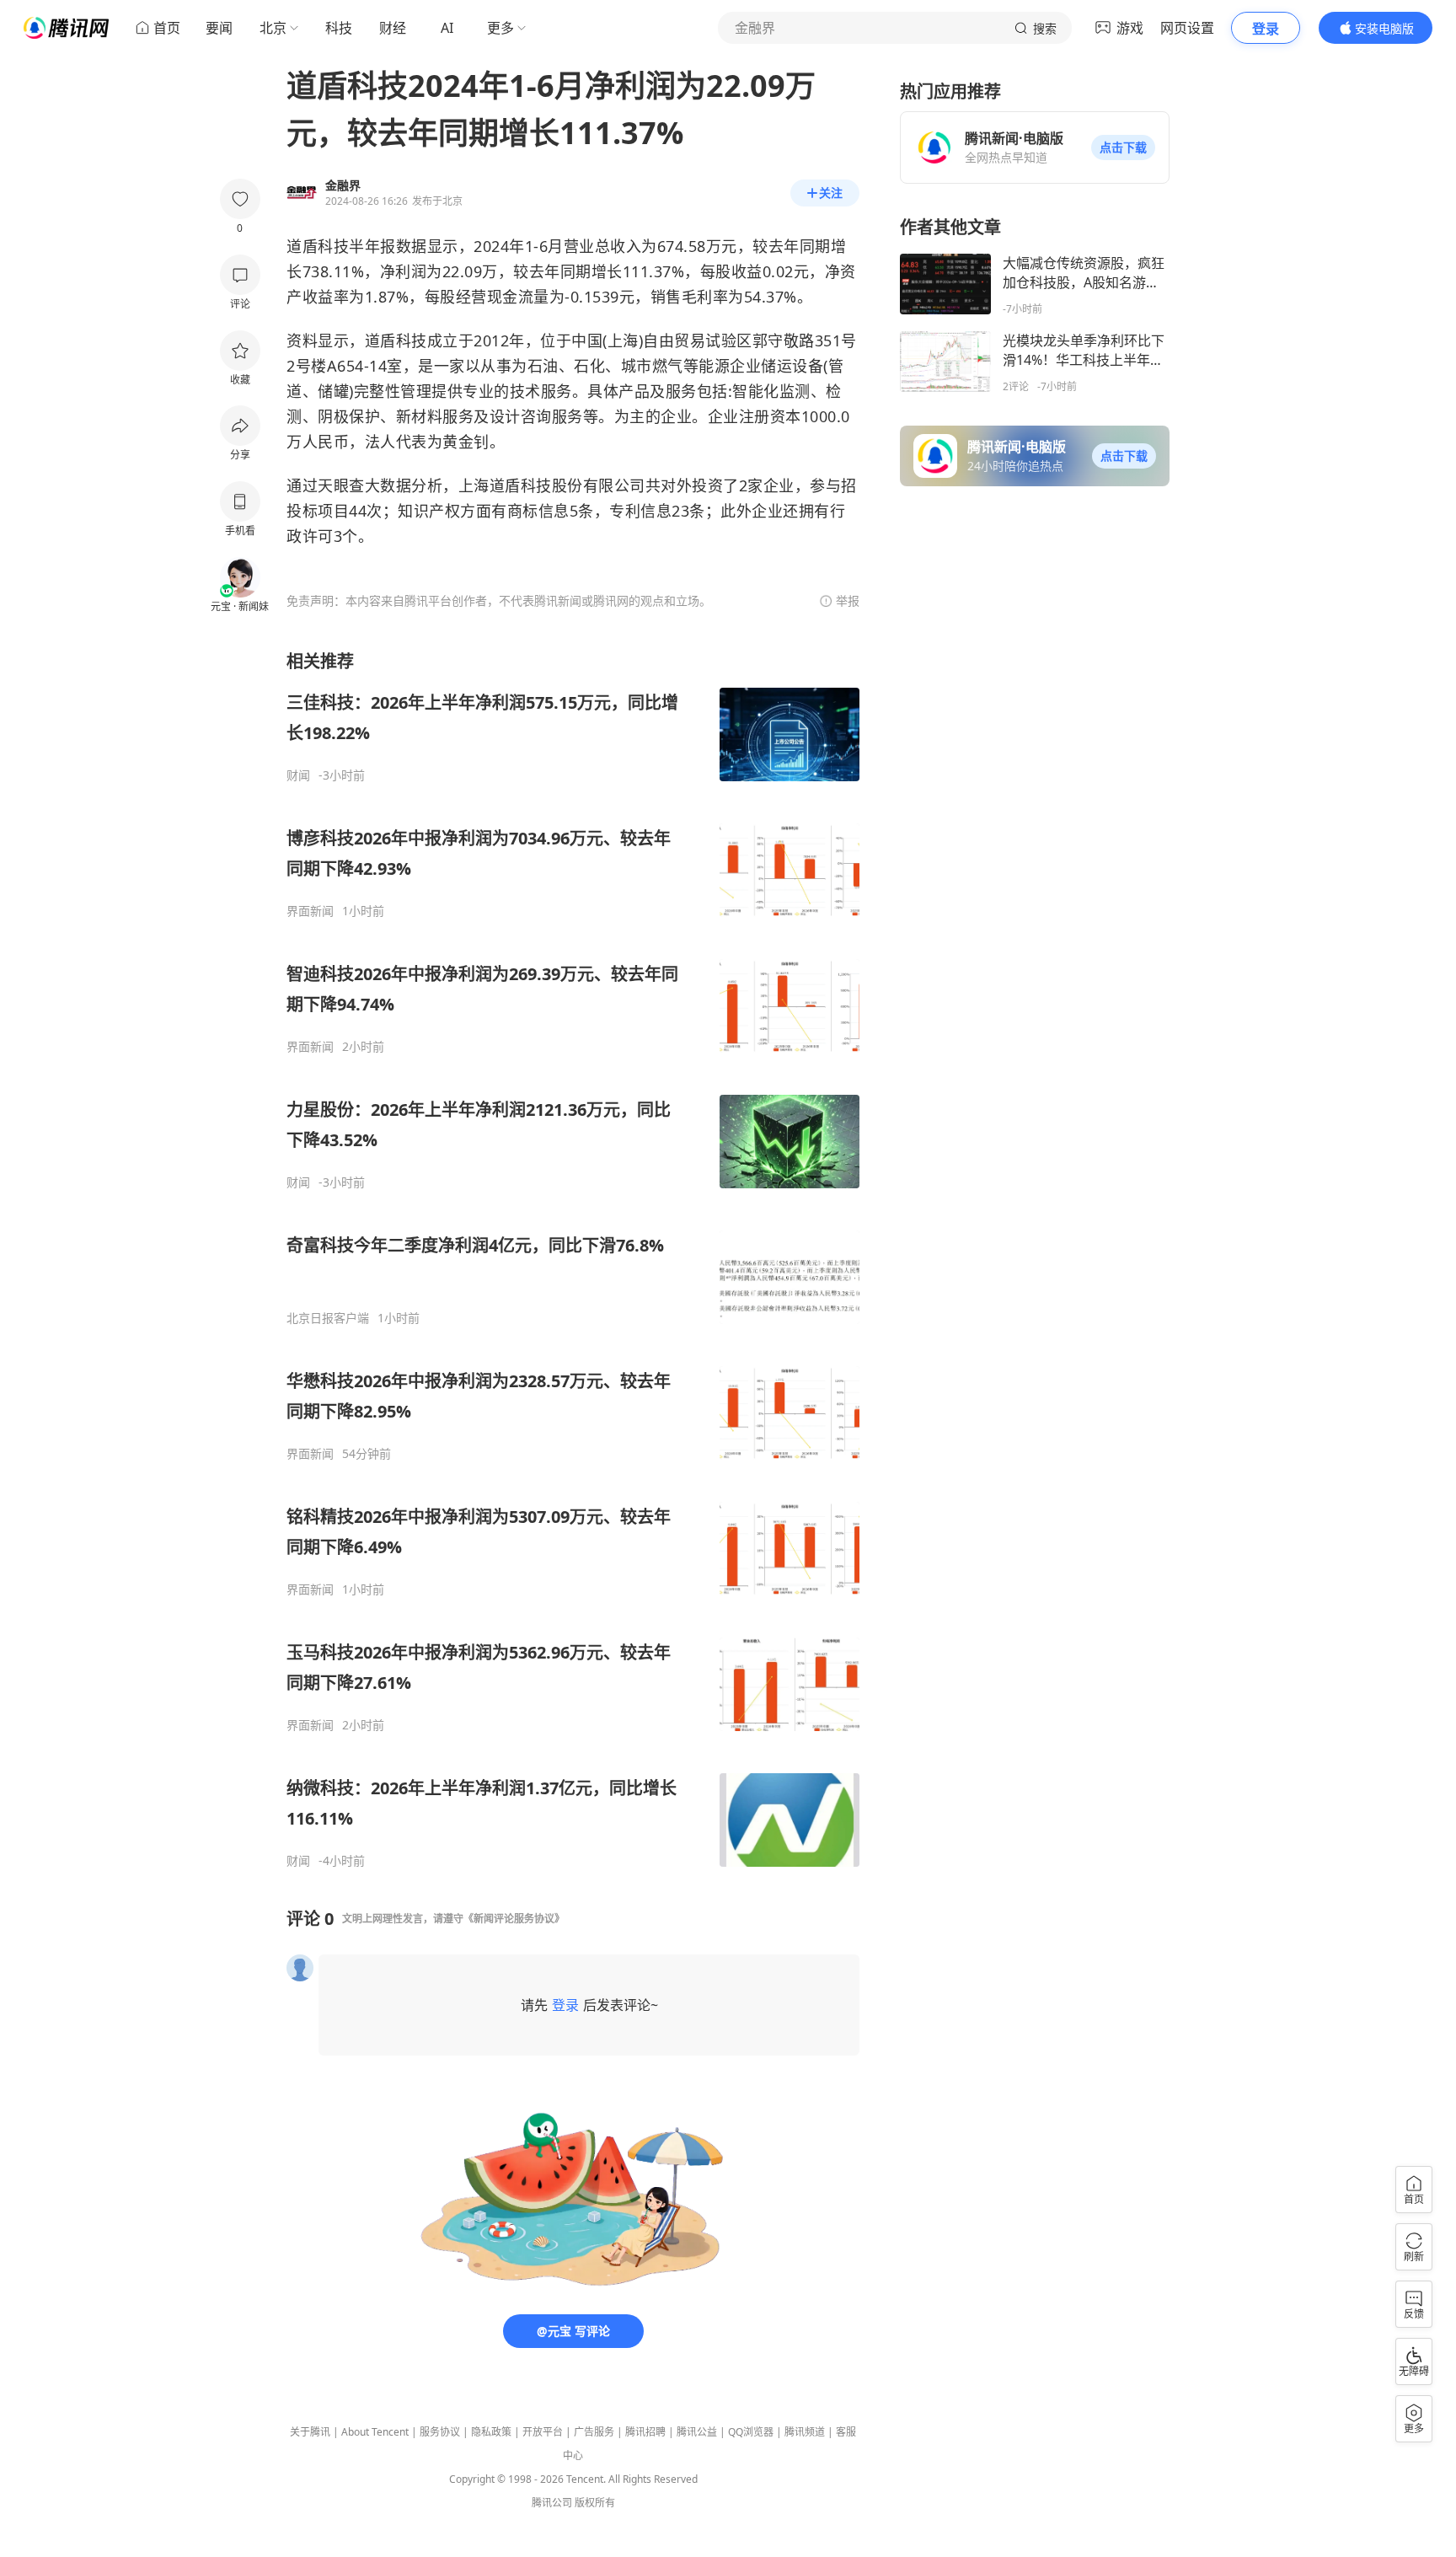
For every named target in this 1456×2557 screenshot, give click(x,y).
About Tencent (375, 2432)
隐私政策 (491, 2432)
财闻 (298, 775)
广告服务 (594, 2432)
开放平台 (543, 2432)
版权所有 (595, 2503)
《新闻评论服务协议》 (514, 1919)
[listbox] (573, 1259)
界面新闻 (310, 911)
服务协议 (440, 2432)
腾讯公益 (697, 2432)
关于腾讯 (310, 2432)
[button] (1123, 147)
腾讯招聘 (645, 2432)
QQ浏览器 (751, 2432)
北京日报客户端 (328, 1318)
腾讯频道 (805, 2432)
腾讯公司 (552, 2503)
